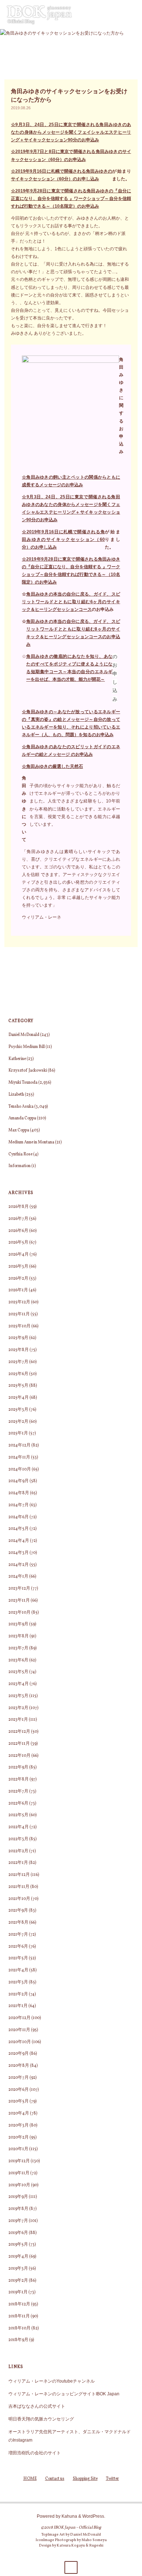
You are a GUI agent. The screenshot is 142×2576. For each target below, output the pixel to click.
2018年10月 (19, 2328)
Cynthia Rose (20, 1154)
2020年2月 (19, 2137)
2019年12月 (19, 2161)
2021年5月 (18, 1958)
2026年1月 (18, 1290)
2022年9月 (18, 1767)
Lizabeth (16, 1095)
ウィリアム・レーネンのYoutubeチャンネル (52, 2381)
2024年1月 (18, 1576)
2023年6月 (18, 1660)
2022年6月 (18, 1803)
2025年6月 (18, 1374)
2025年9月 (18, 1338)
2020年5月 (19, 2101)
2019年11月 (19, 2173)
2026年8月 (19, 1207)
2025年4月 (19, 1398)
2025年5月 (18, 1386)
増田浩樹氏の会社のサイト (35, 2453)
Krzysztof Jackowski (28, 1071)
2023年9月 (18, 1624)
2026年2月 (18, 1279)
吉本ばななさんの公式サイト (37, 2406)
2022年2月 (18, 1851)
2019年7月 (18, 2221)
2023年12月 (19, 1589)
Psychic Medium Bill (27, 1047)
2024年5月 (19, 1529)
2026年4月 (19, 1254)
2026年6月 (18, 1231)
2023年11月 (19, 1601)
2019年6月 (18, 2233)
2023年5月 (18, 1672)
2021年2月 (18, 1994)
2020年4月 (19, 2113)
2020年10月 (20, 2042)
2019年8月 (18, 2209)
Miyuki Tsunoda (23, 1083)
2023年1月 (18, 1720)
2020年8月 (19, 2066)
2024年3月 (19, 1553)
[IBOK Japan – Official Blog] (39, 14)
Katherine (17, 1059)
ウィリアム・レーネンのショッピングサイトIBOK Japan (64, 2394)
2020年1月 (18, 2149)
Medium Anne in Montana (31, 1142)
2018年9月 (18, 2340)
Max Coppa (19, 1130)
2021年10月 (19, 1899)
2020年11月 (19, 2030)
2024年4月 (19, 1541)
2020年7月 (19, 2078)
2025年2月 (18, 1422)
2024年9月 (19, 1481)
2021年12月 (19, 1875)
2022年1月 (18, 1863)
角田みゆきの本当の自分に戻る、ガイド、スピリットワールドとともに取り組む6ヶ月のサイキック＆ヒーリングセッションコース (71, 602)
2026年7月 (18, 1219)
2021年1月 (18, 2006)
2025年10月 (19, 1326)
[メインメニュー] (133, 15)
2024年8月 (19, 1493)
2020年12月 (19, 2018)
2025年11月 (19, 1314)
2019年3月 (18, 2269)
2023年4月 (19, 1684)
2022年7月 (18, 1791)
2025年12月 (19, 1302)
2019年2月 (18, 2281)
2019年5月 (18, 2245)
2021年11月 (19, 1887)
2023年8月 (19, 1636)
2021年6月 (18, 1947)
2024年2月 (19, 1565)
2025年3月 (18, 1410)
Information (19, 1166)
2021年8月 (18, 1923)
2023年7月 (18, 1648)
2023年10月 (19, 1613)
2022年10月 (19, 1756)
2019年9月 (18, 2197)
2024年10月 (20, 1469)
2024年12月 (19, 1445)
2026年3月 (18, 1267)
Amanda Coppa (22, 1118)
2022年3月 (18, 1839)
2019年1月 (18, 2292)
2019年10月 (19, 2185)
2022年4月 (19, 1827)
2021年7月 (18, 1935)
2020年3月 (19, 2125)
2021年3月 (18, 1982)
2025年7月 (18, 1362)
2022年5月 (18, 1815)
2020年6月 (19, 2090)
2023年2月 (18, 1708)
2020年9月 (19, 2054)
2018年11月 (19, 2316)
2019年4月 (18, 2257)
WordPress (93, 2516)
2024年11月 (19, 1457)
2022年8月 (19, 1779)
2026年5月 (18, 1242)
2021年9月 (18, 1911)
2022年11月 (19, 1744)
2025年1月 (18, 1433)
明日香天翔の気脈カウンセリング (41, 2419)
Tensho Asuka (21, 1107)
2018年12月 (19, 2304)
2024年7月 (19, 1505)
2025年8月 (19, 1350)
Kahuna (69, 2516)
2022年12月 (19, 1732)
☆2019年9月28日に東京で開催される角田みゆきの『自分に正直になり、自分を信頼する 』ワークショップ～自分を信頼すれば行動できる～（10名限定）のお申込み (71, 198)
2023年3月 (18, 1696)
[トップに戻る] (71, 2567)
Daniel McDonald (24, 1035)
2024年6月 (19, 1517)
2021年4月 (18, 1970)
